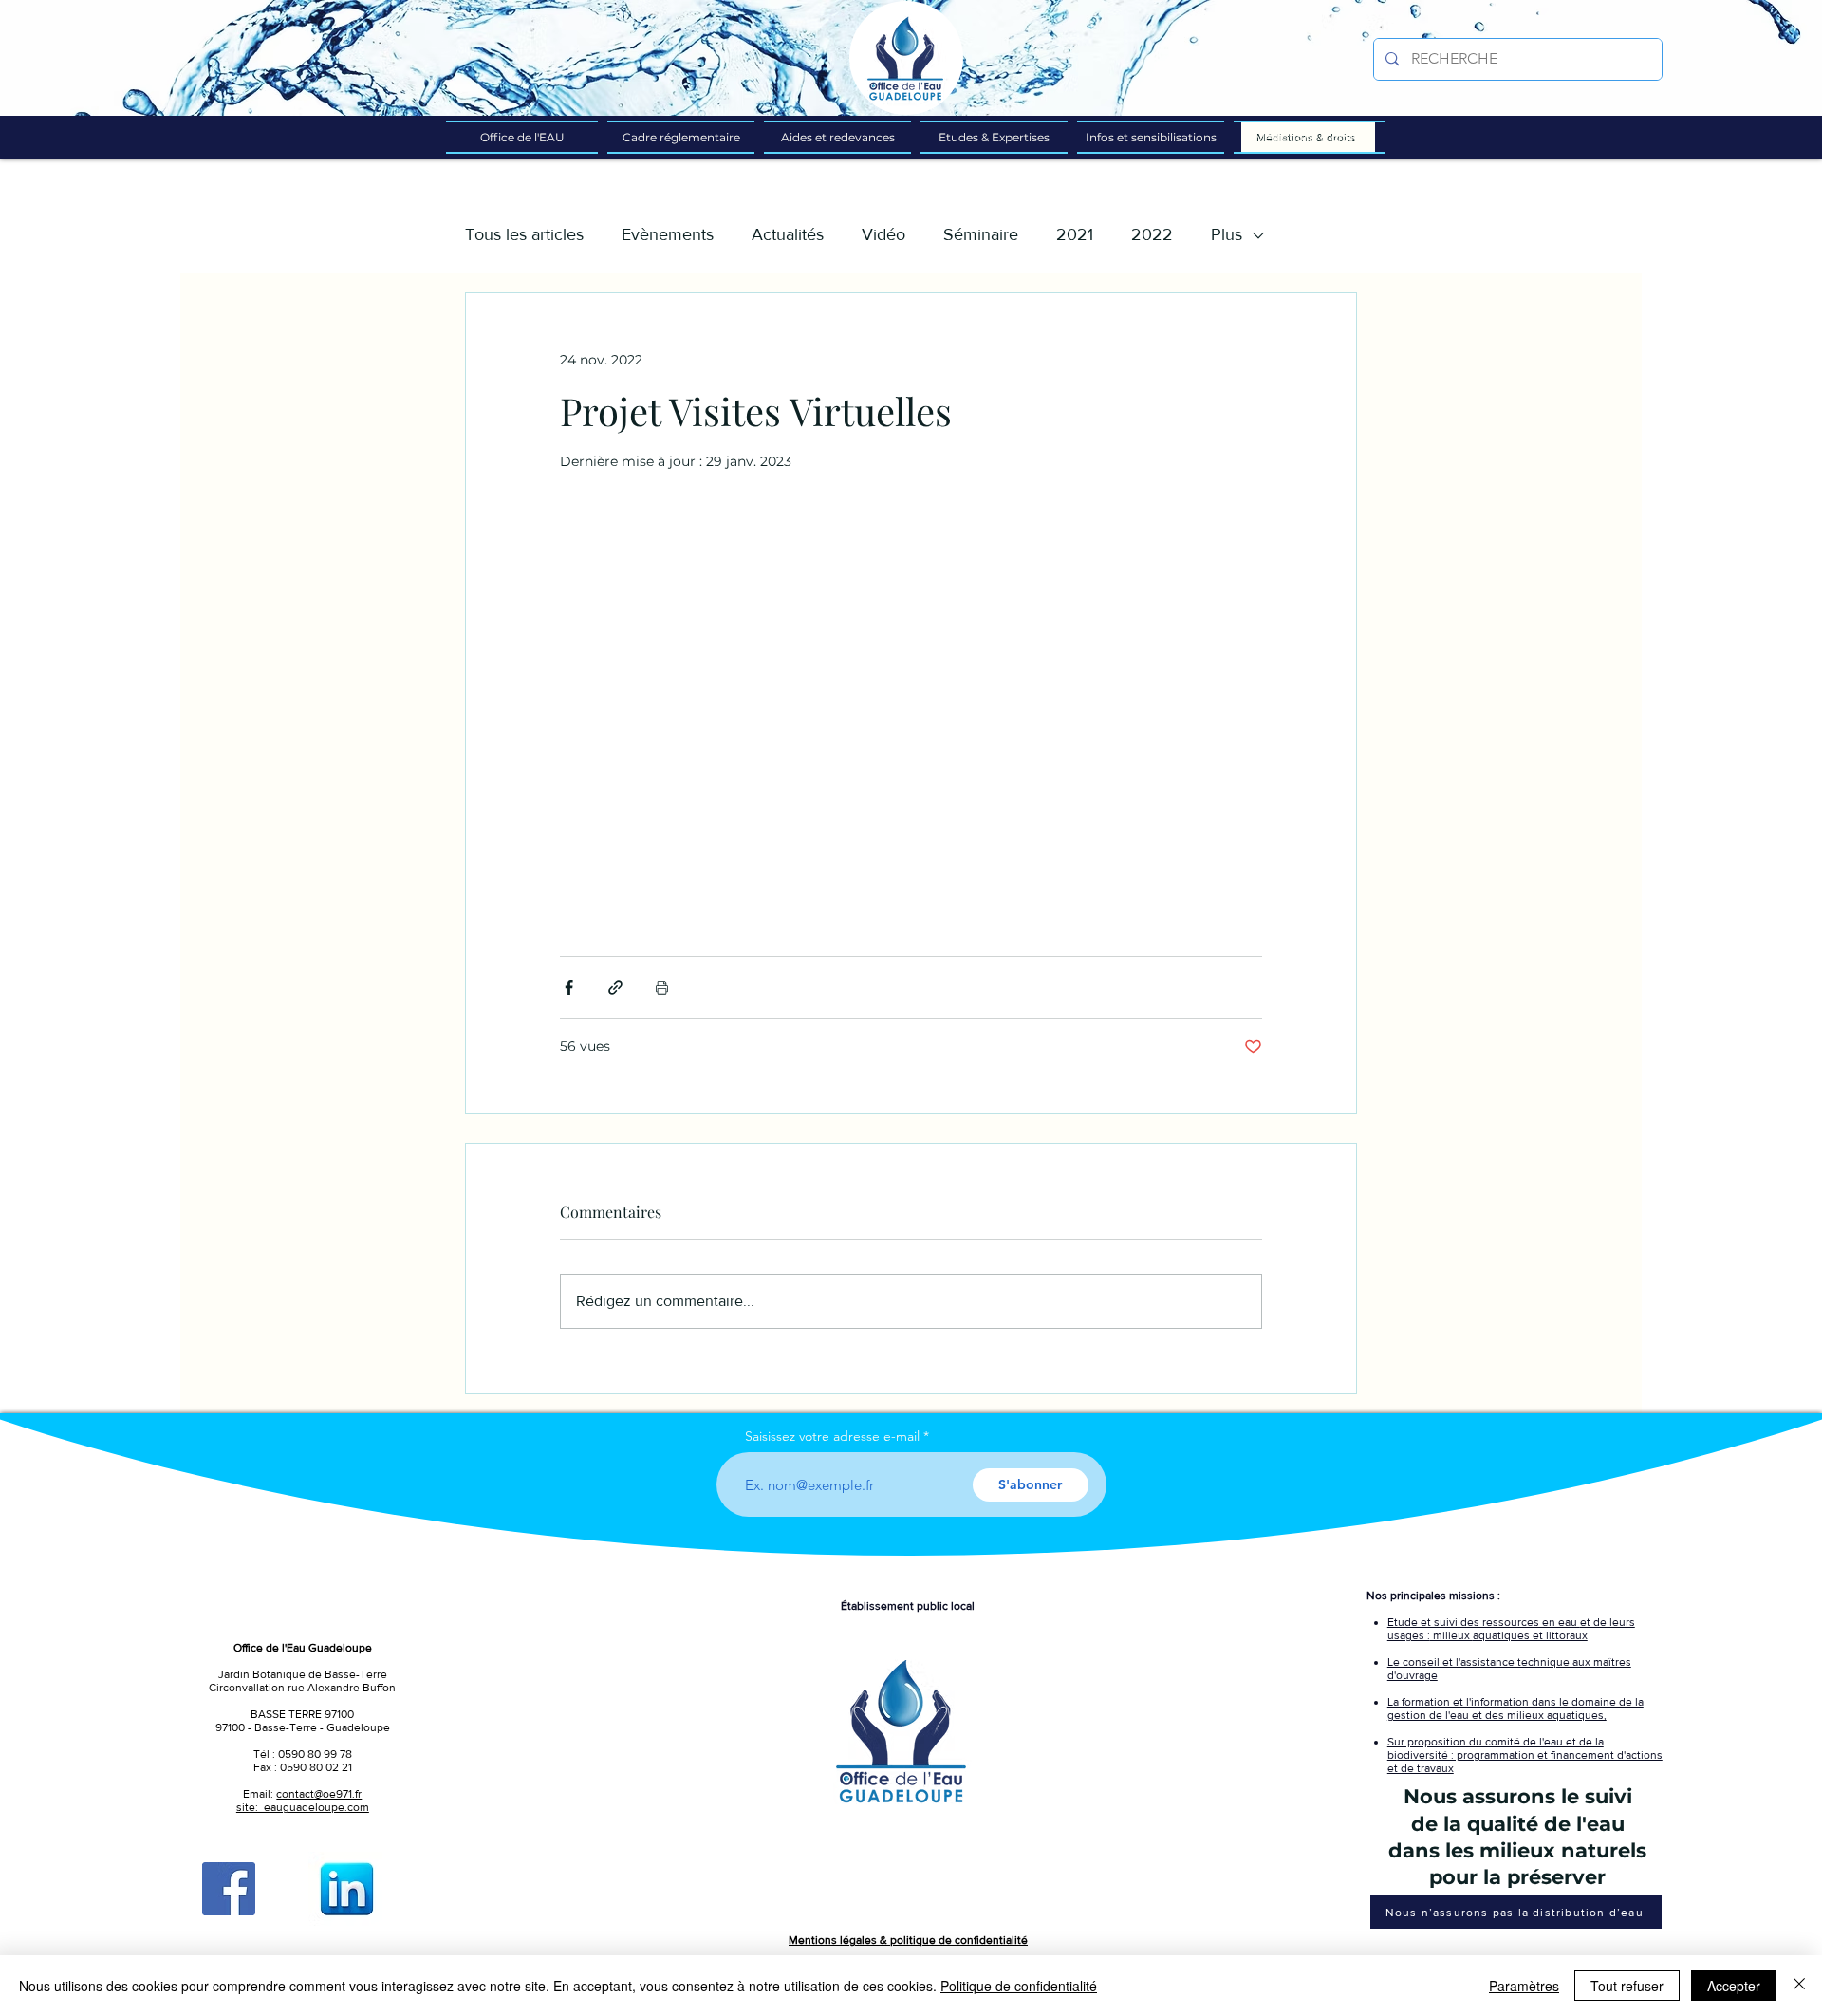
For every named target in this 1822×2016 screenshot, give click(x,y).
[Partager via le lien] (615, 988)
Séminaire (981, 234)
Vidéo (883, 234)
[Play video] (911, 714)
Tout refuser (1627, 1986)
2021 (1075, 234)
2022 (1152, 234)
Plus (1227, 234)
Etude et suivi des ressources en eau (1484, 1622)
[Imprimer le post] (662, 988)
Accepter (1734, 1986)
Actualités (788, 234)
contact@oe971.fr (319, 1794)
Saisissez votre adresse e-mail (832, 1436)
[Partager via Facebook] (569, 988)
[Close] (1799, 1986)
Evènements (668, 234)
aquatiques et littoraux (1530, 1635)
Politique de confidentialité (1019, 1986)
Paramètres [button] (1524, 1986)
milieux (1451, 1635)
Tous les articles (524, 234)
